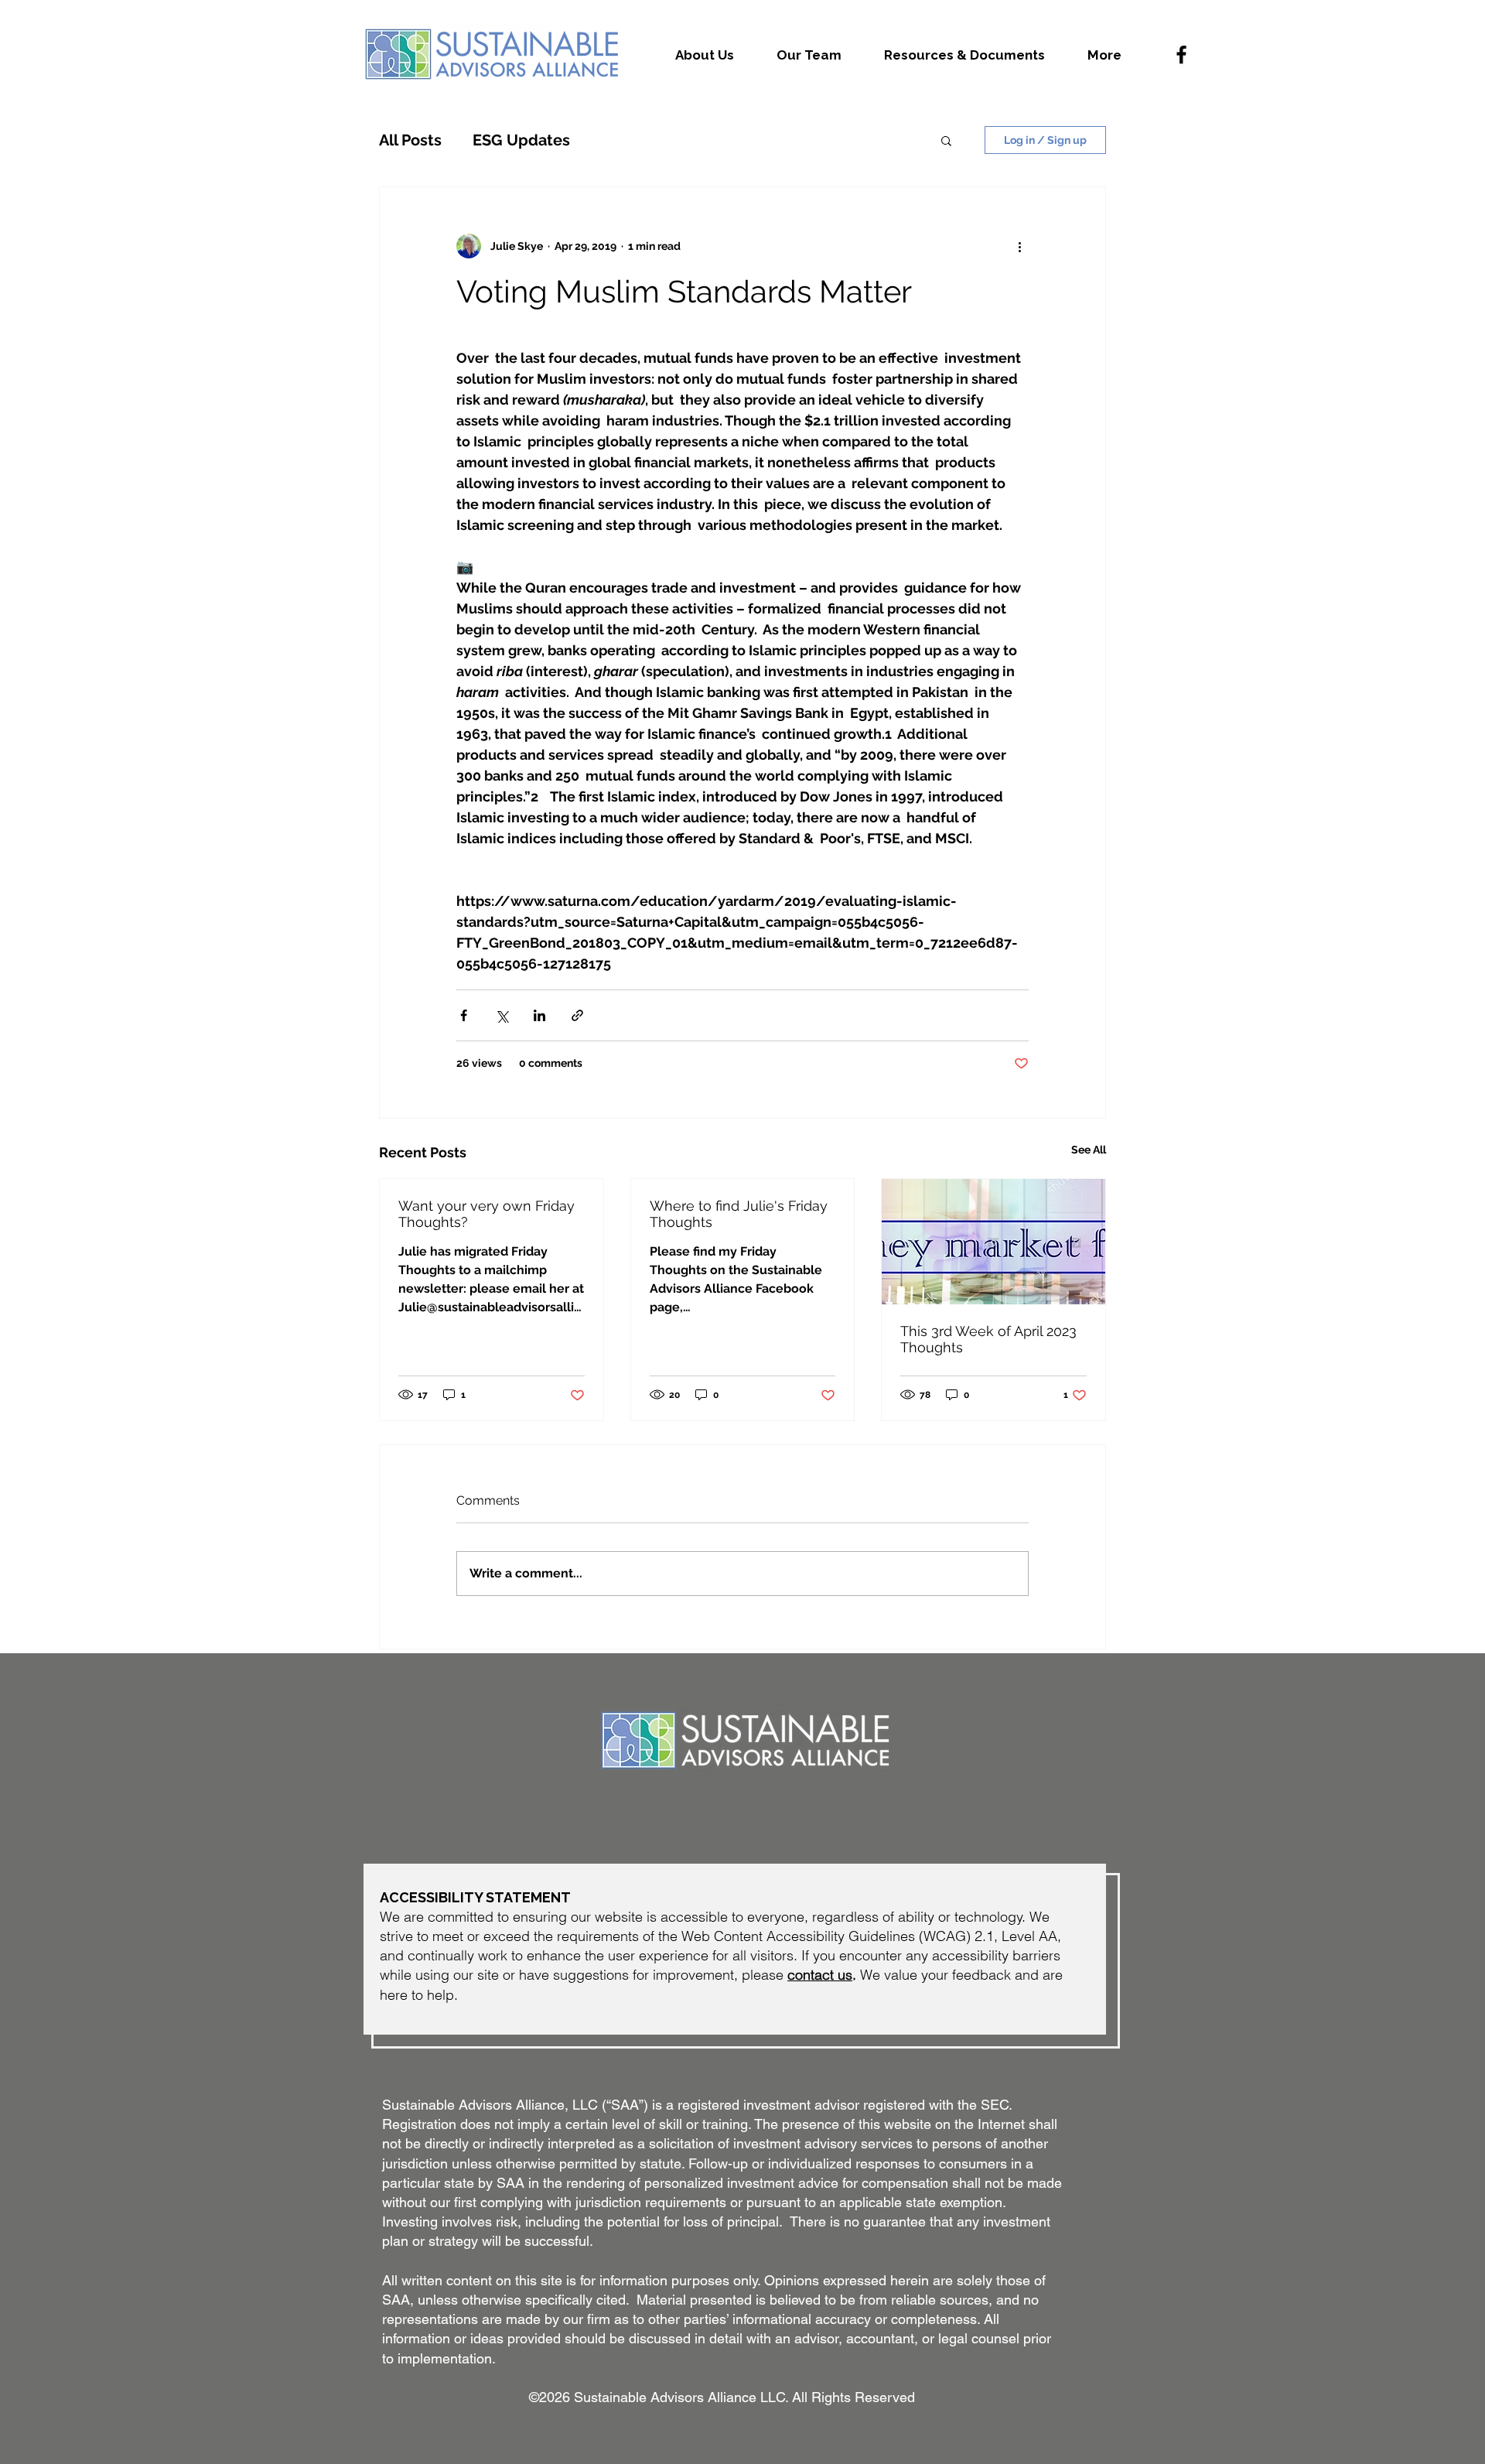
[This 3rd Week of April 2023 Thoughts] (993, 1242)
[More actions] (1019, 246)
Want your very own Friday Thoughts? (486, 1214)
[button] (946, 140)
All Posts (410, 140)
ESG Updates (521, 140)
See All (1089, 1150)
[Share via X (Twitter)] (502, 1015)
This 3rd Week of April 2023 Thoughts (988, 1339)
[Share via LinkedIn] (539, 1015)
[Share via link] (577, 1015)
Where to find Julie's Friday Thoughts (739, 1214)
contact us (820, 1975)
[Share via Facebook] (464, 1015)
